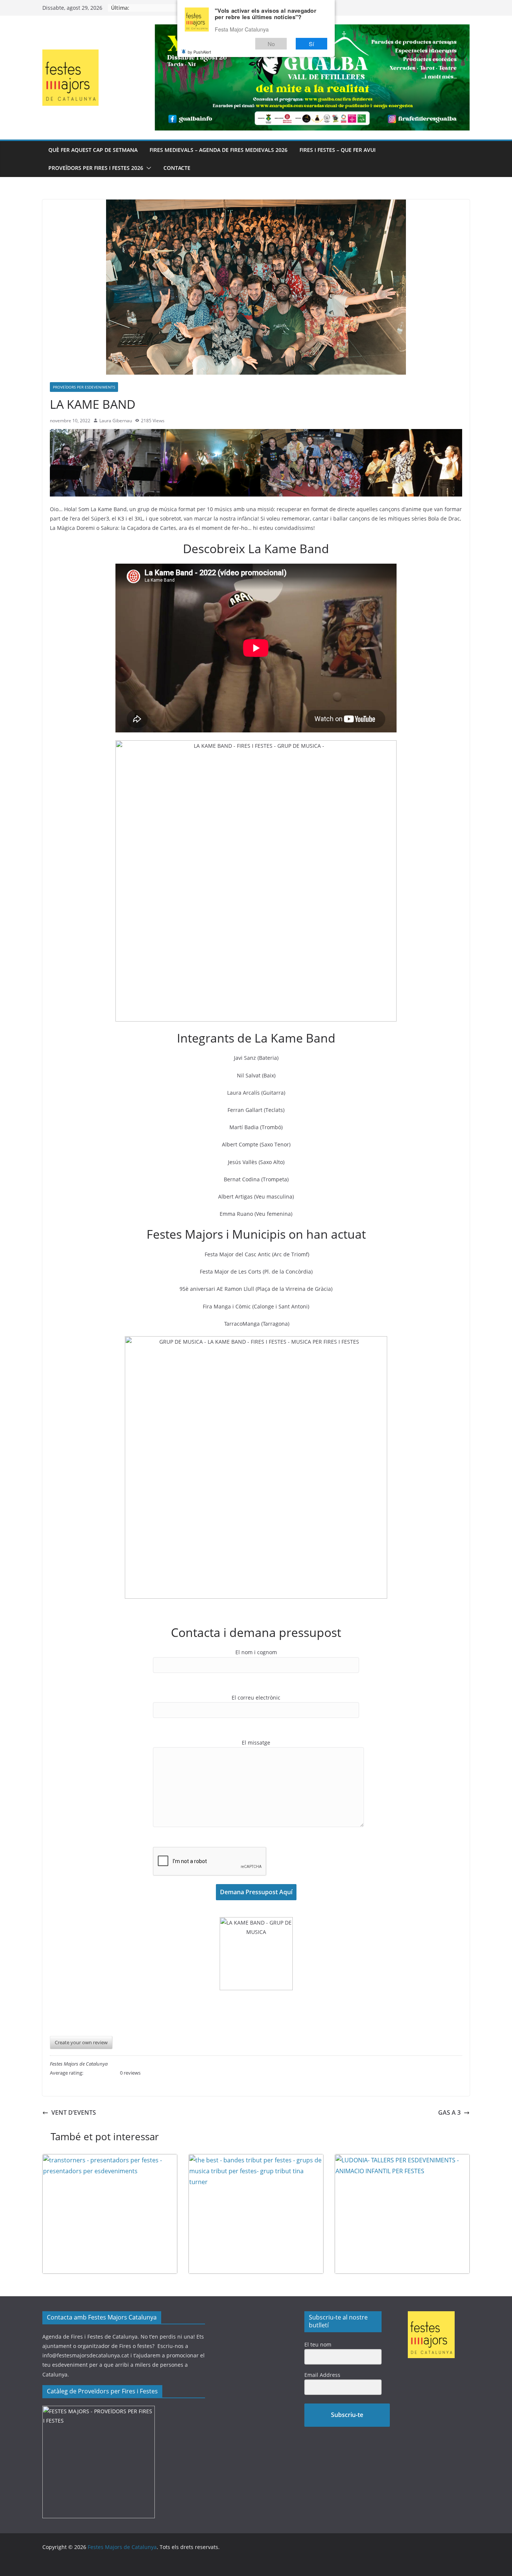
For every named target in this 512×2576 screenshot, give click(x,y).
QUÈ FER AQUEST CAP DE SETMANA (93, 150)
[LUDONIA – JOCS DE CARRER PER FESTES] (402, 2159)
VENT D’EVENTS (74, 2112)
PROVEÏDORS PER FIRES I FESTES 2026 (96, 168)
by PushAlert (199, 52)
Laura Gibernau (116, 421)
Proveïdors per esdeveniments (84, 387)
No (271, 44)
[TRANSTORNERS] (110, 2159)
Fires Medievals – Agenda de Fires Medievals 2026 (219, 150)
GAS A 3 (449, 2112)
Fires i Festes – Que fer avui (338, 150)
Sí (311, 44)
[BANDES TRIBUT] (256, 2159)
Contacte (177, 168)
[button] (147, 168)
